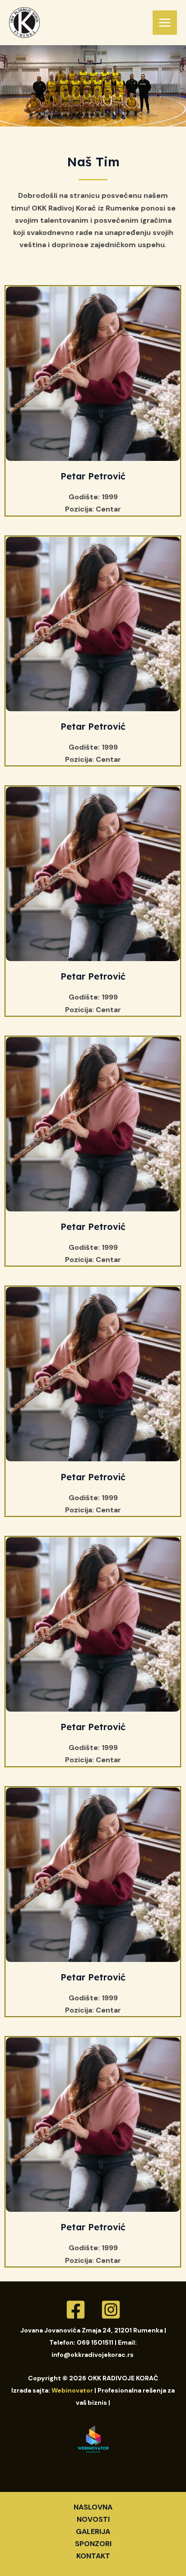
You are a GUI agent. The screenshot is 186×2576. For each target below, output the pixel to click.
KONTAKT (93, 2556)
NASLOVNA (93, 2507)
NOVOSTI (93, 2519)
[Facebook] (76, 2310)
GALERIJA (93, 2531)
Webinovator (72, 2390)
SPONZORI (93, 2544)
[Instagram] (111, 2310)
